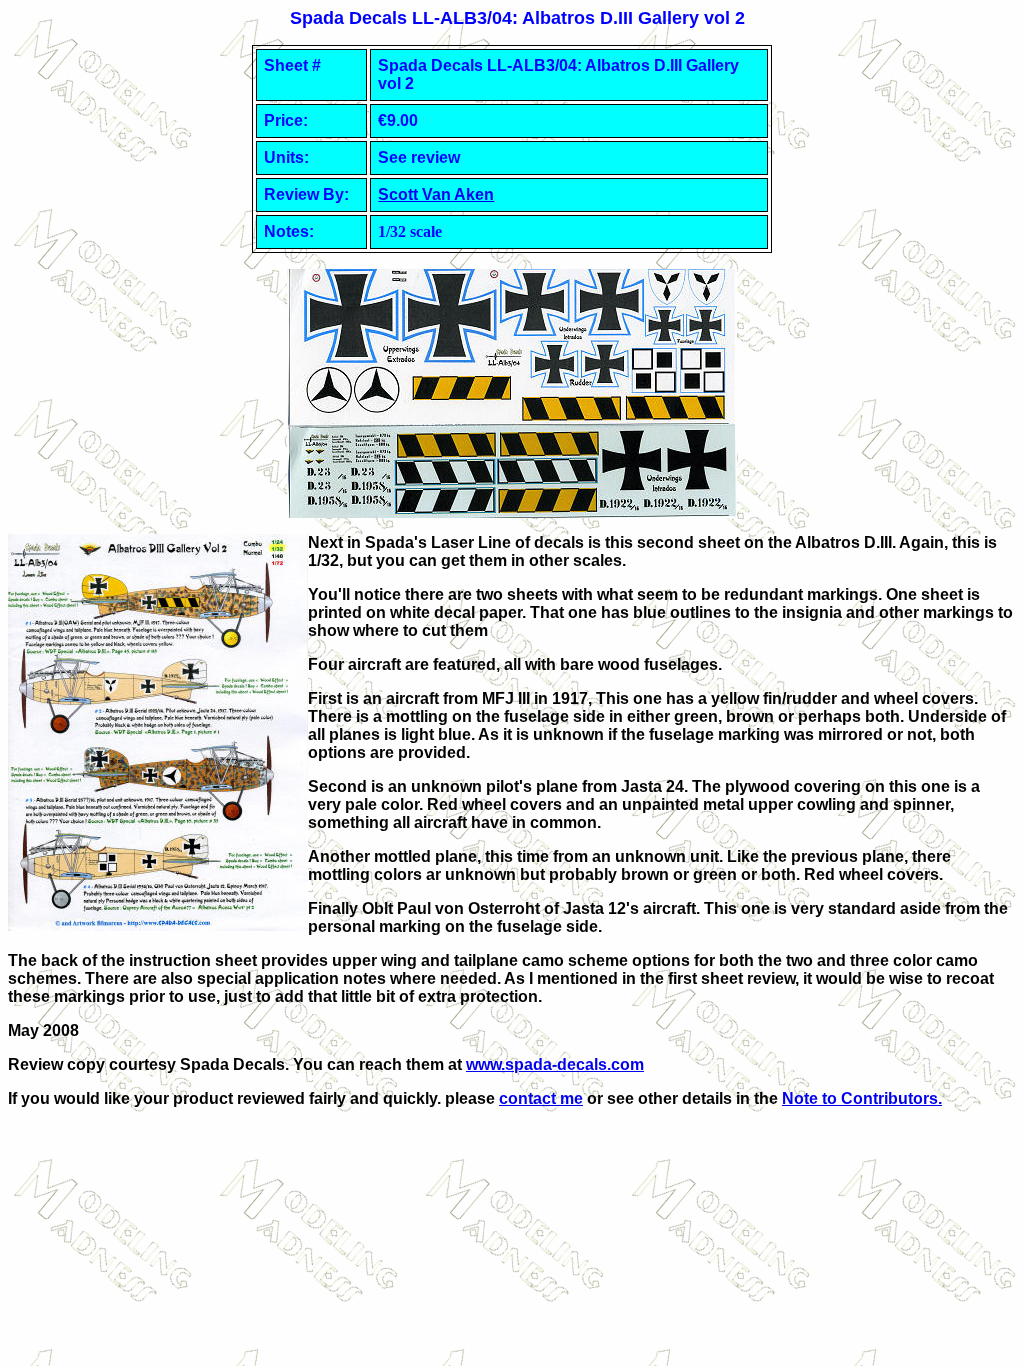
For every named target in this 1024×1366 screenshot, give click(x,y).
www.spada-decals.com (555, 1064)
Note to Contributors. (862, 1098)
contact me (541, 1098)
